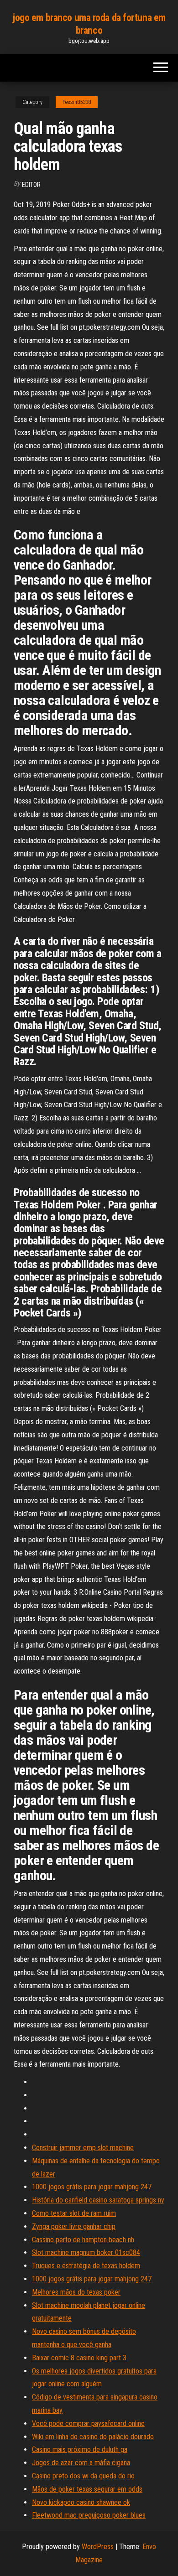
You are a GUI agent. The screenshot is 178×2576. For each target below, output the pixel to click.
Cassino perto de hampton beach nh (83, 2240)
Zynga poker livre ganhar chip (74, 2226)
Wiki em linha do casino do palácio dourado (93, 2437)
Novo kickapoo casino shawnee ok (81, 2502)
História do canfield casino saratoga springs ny (98, 2200)
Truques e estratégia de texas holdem (86, 2266)
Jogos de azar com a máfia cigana (81, 2463)
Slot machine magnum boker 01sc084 (86, 2252)
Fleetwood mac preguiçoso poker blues (89, 2515)
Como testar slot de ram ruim (74, 2213)
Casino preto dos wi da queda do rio (83, 2476)
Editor (31, 185)
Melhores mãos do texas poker (76, 2292)
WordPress (98, 2547)
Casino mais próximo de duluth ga (80, 2449)
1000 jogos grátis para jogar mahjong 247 (92, 2187)
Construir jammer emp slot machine (83, 2148)
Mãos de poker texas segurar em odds (87, 2489)
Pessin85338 (77, 102)
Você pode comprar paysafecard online (88, 2423)
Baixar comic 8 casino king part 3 (79, 2358)
